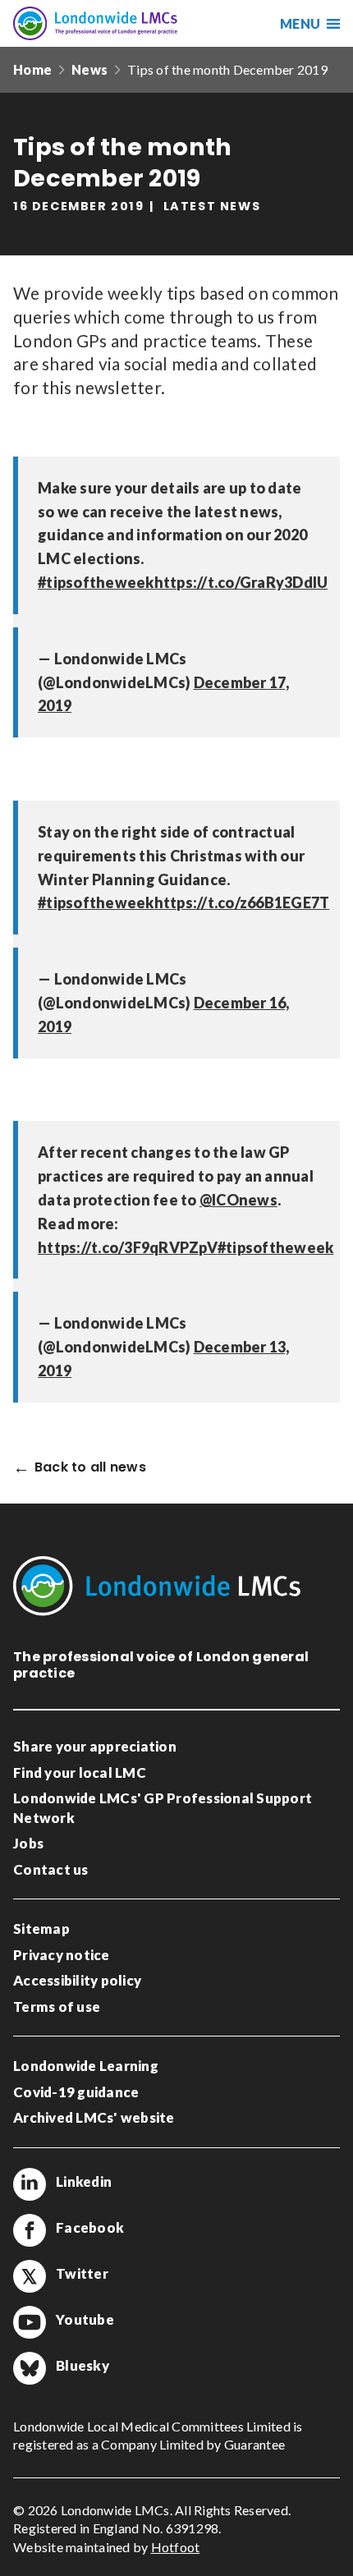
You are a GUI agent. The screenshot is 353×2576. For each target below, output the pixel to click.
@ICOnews (238, 1200)
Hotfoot (176, 2547)
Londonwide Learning (86, 2066)
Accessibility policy (77, 1980)
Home (32, 69)
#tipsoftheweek (96, 582)
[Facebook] (30, 2230)
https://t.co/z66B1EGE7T (242, 902)
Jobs (28, 1843)
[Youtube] (30, 2322)
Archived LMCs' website (94, 2117)
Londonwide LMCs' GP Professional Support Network (163, 1808)
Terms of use (57, 2007)
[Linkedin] (30, 2184)
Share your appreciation (95, 1746)
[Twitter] (30, 2276)
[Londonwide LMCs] (95, 23)
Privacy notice (62, 1955)
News (89, 69)
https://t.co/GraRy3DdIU (241, 582)
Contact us (51, 1869)
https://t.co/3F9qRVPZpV (128, 1247)
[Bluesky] (30, 2368)
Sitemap (41, 1929)
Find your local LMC (80, 1772)
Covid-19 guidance (76, 2092)
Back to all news (90, 1468)
